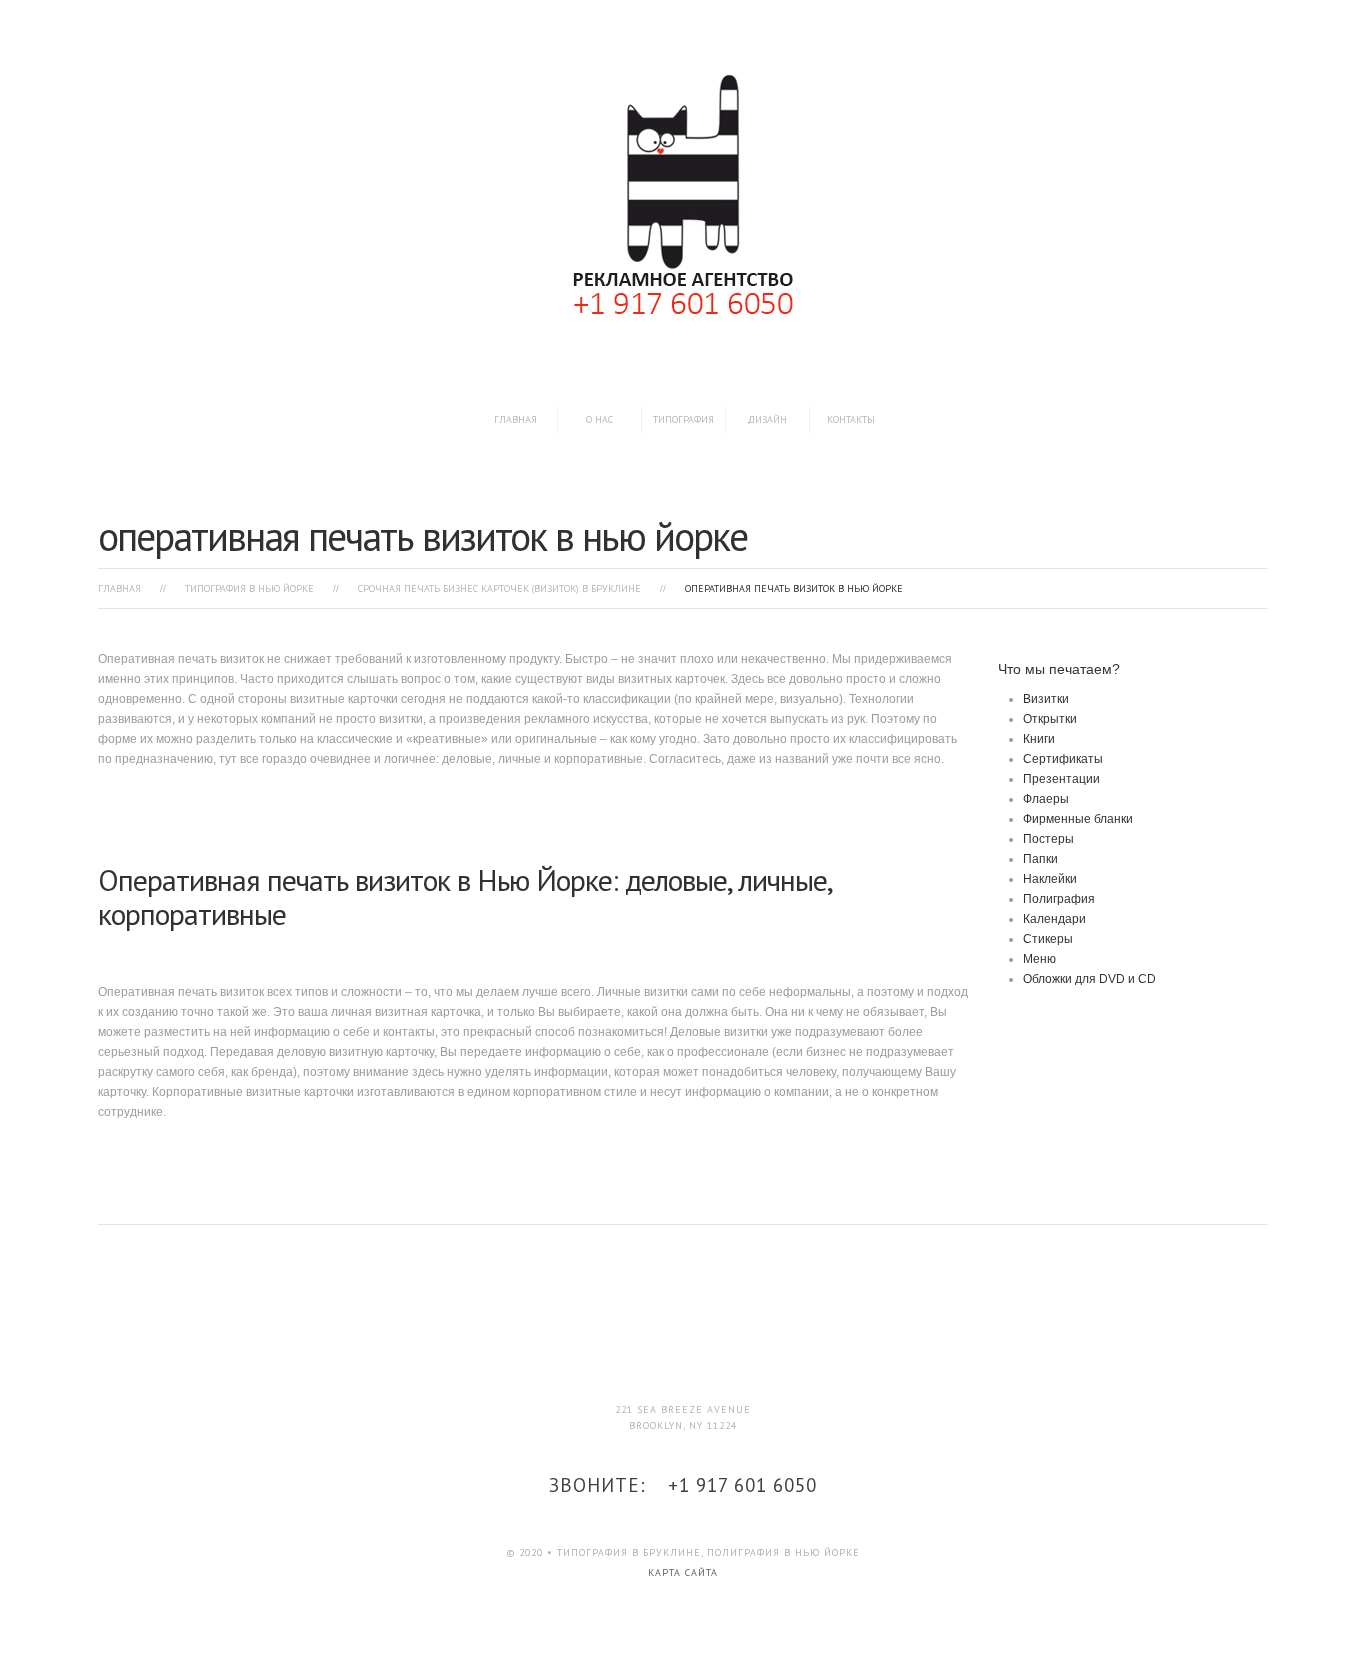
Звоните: (683, 1485)
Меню (1039, 959)
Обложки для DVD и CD (1089, 979)
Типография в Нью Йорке (249, 588)
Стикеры (1048, 939)
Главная (515, 419)
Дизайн (767, 419)
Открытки (1050, 719)
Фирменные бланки (1078, 819)
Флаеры (1046, 799)
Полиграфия (1059, 899)
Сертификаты (1063, 759)
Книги (1039, 739)
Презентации (1061, 779)
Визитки (1046, 699)
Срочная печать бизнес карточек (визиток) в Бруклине (499, 588)
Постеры (1048, 839)
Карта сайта (683, 1572)
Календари (1054, 919)
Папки (1040, 859)
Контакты (851, 419)
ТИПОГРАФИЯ (683, 419)
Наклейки (1050, 879)
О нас (599, 419)
